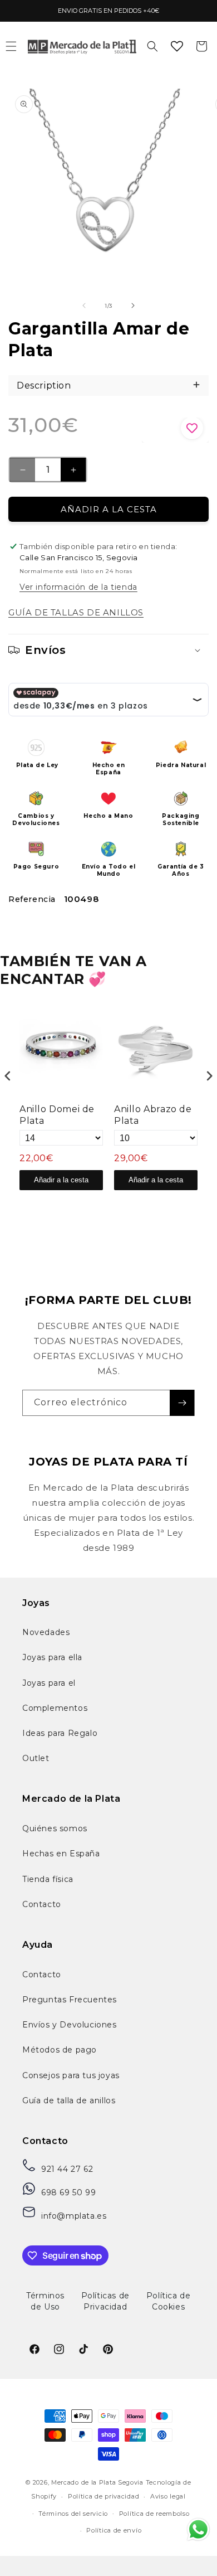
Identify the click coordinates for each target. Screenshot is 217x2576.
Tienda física (48, 1879)
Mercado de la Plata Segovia (97, 2482)
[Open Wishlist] (177, 46)
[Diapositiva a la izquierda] (84, 305)
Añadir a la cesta (61, 1180)
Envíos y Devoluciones (70, 2025)
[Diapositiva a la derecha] (133, 305)
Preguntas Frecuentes (70, 2000)
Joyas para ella (52, 1657)
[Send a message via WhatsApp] (198, 2529)
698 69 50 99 (68, 2192)
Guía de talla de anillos (69, 2100)
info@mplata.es (74, 2216)
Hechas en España (61, 1854)
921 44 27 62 (67, 2169)
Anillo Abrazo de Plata (153, 1115)
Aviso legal (168, 2496)
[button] (152, 46)
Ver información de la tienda (78, 587)
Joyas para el (49, 1683)
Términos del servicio (73, 2514)
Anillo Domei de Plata (57, 1115)
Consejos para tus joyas (71, 2075)
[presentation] (8, 1076)
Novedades (46, 1632)
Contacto (42, 1904)
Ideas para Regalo (60, 1733)
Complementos (55, 1708)
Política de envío (114, 2530)
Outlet (36, 1758)
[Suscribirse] (182, 1403)
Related (201, 1204)
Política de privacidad (103, 2496)
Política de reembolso (154, 2514)
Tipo (175, 1204)
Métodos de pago (60, 2050)
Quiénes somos (55, 1828)
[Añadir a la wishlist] (175, 430)
